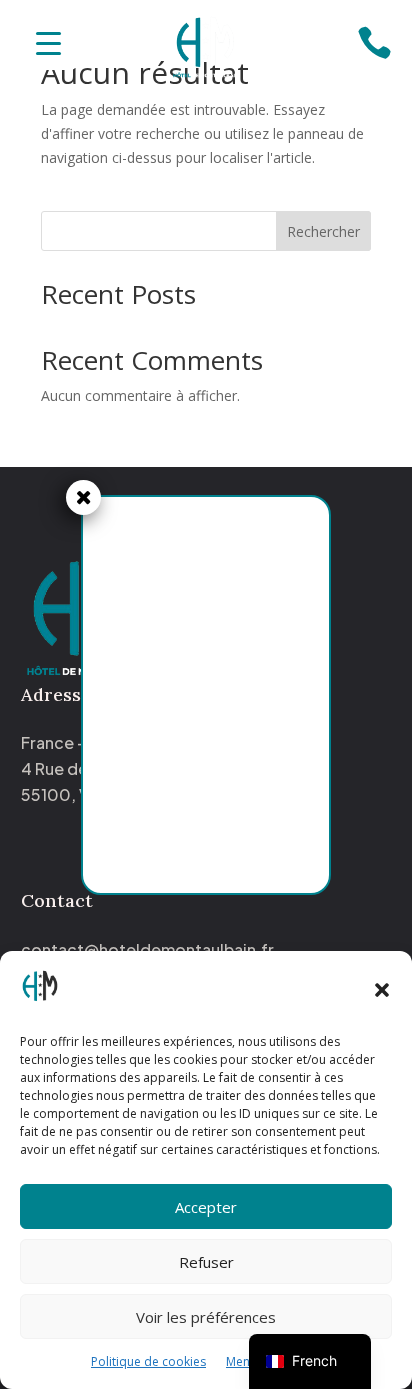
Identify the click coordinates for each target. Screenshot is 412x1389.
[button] (382, 990)
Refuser (206, 1262)
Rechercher (323, 231)
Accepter (206, 1207)
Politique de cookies (148, 1361)
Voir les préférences (206, 1317)
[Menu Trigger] (48, 42)
